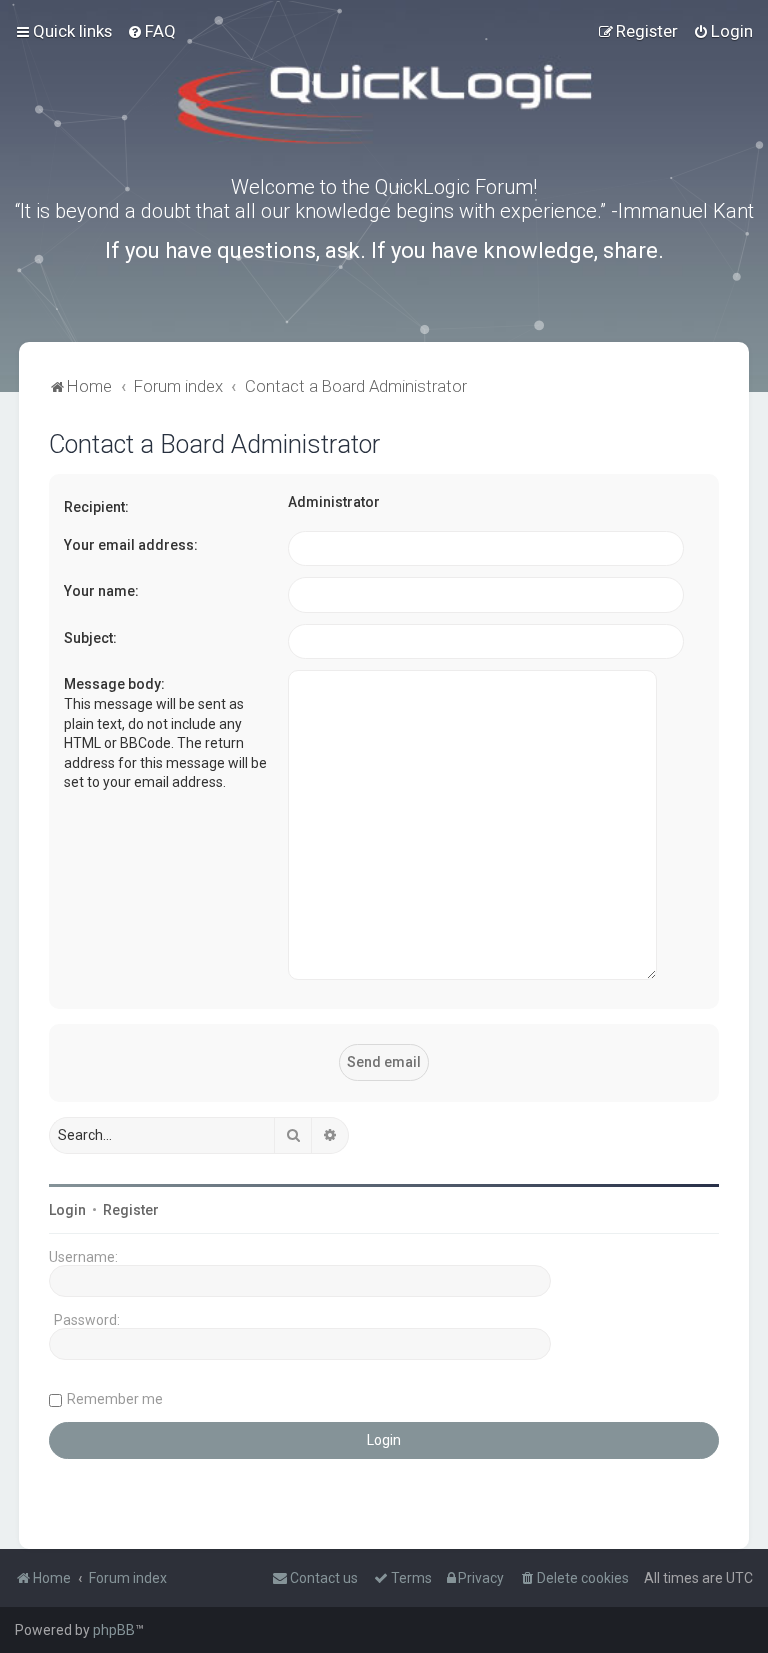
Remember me (115, 1399)
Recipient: (96, 507)
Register (131, 1210)
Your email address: (131, 545)
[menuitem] (151, 31)
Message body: (114, 684)
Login (67, 1210)
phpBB (114, 1630)
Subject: (90, 638)
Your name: (101, 591)
